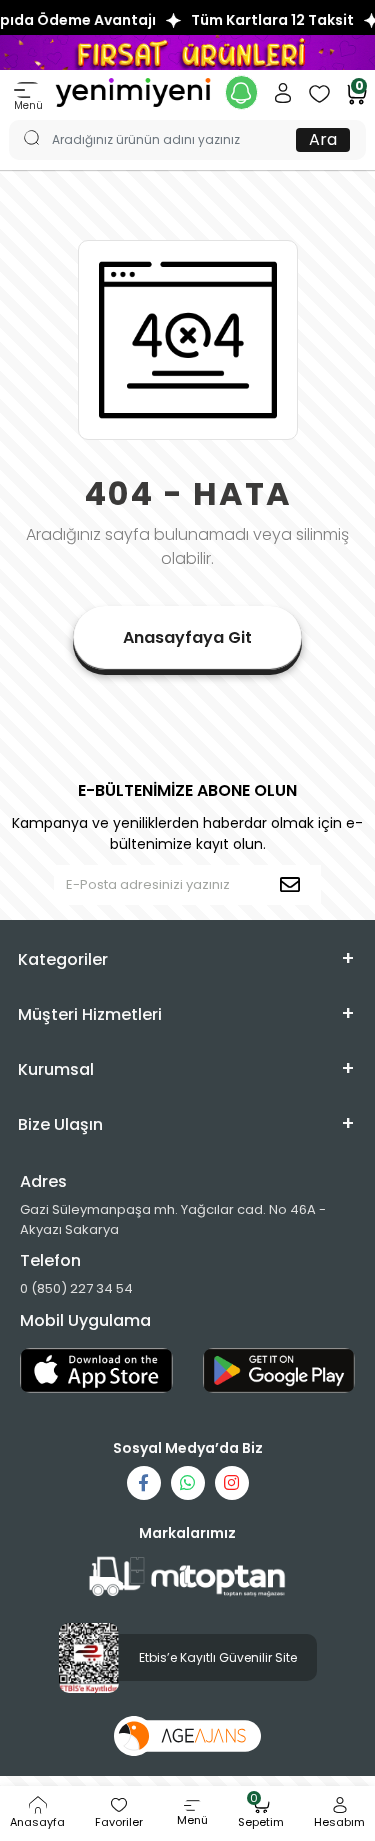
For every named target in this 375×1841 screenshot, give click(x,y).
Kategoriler (63, 959)
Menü (28, 105)
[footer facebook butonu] (144, 1483)
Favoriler (119, 1822)
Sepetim (261, 1813)
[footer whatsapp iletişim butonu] (188, 1483)
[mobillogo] (133, 91)
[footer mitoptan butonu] (188, 1577)
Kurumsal (56, 1069)
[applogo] (96, 1370)
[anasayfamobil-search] (22, 120)
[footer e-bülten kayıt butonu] (294, 885)
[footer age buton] (187, 1735)
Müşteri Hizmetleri (90, 1014)
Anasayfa (37, 1822)
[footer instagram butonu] (232, 1483)
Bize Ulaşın (60, 1124)
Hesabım (339, 1822)
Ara (323, 139)
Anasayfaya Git (187, 637)
